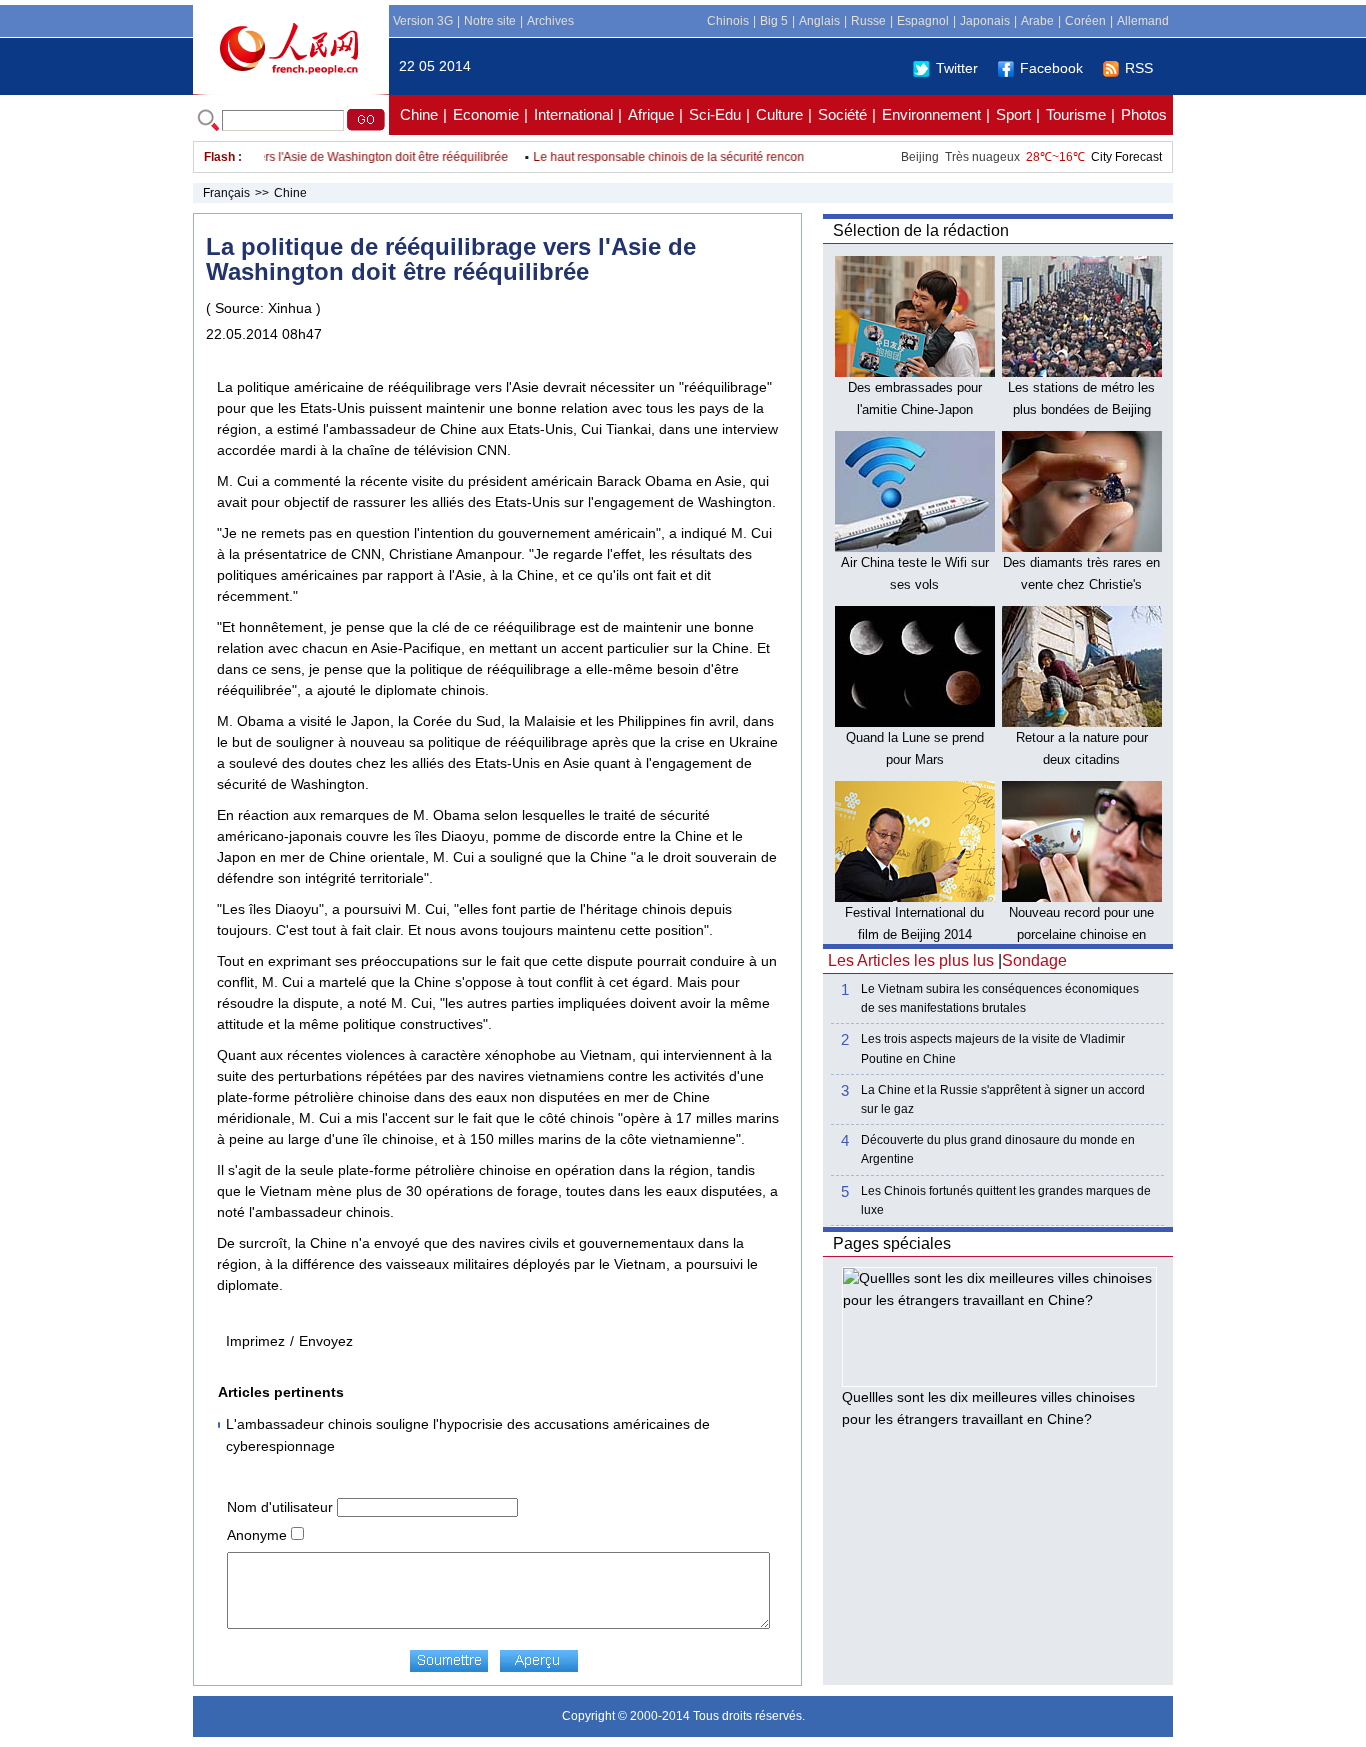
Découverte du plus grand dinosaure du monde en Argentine (998, 1149)
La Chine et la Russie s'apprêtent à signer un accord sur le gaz (1003, 1099)
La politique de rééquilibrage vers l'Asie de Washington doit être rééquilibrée (284, 157)
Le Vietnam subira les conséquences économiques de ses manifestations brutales (1000, 998)
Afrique (651, 114)
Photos (1144, 114)
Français (226, 193)
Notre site (490, 21)
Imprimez (255, 1341)
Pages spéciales (892, 1243)
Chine (419, 114)
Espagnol (923, 21)
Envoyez (326, 1341)
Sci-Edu (715, 114)
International (573, 114)
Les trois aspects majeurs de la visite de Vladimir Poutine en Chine (993, 1048)
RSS (1139, 68)
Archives (550, 21)
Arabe (1037, 21)
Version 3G (423, 21)
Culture (779, 114)
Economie (486, 114)
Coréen (1085, 21)
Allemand (1143, 21)
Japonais (985, 21)
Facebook (1051, 68)
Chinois (728, 21)
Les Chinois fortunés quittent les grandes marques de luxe (1006, 1200)
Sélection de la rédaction (921, 230)
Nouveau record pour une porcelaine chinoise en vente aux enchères (1081, 934)
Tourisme (1076, 114)
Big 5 (774, 21)
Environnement (931, 114)
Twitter (957, 68)
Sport (1013, 114)
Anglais (819, 21)
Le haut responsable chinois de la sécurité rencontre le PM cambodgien (712, 157)
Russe (868, 21)
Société (842, 114)
